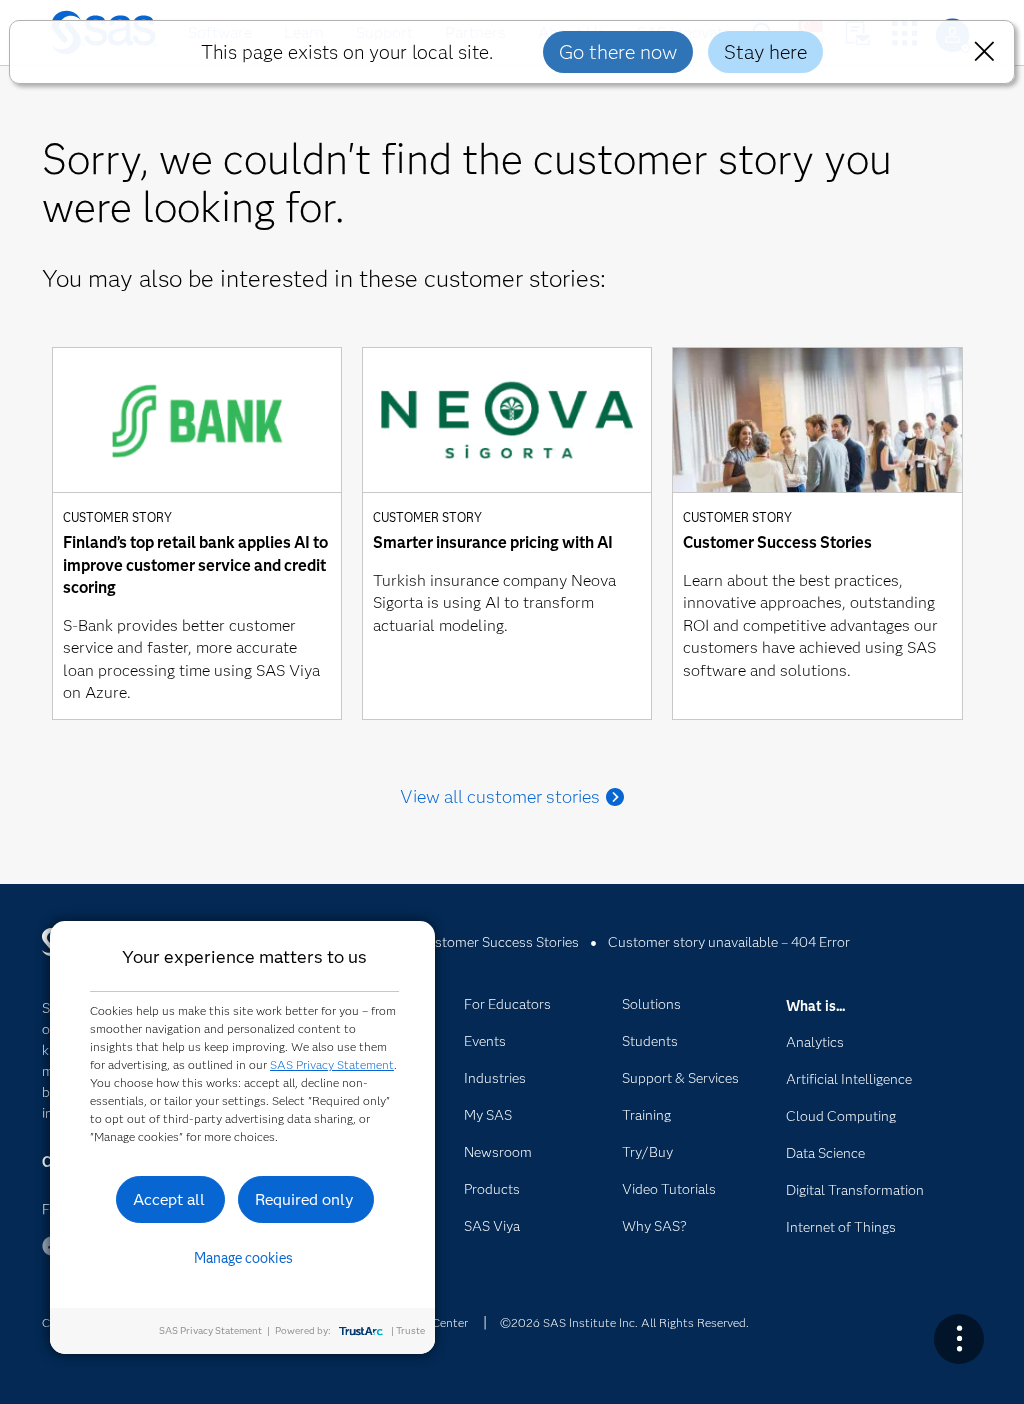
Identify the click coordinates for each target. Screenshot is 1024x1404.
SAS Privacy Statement (332, 1064)
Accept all (169, 1199)
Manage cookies (243, 1258)
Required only (304, 1199)
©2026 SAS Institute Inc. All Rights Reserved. (624, 1322)
